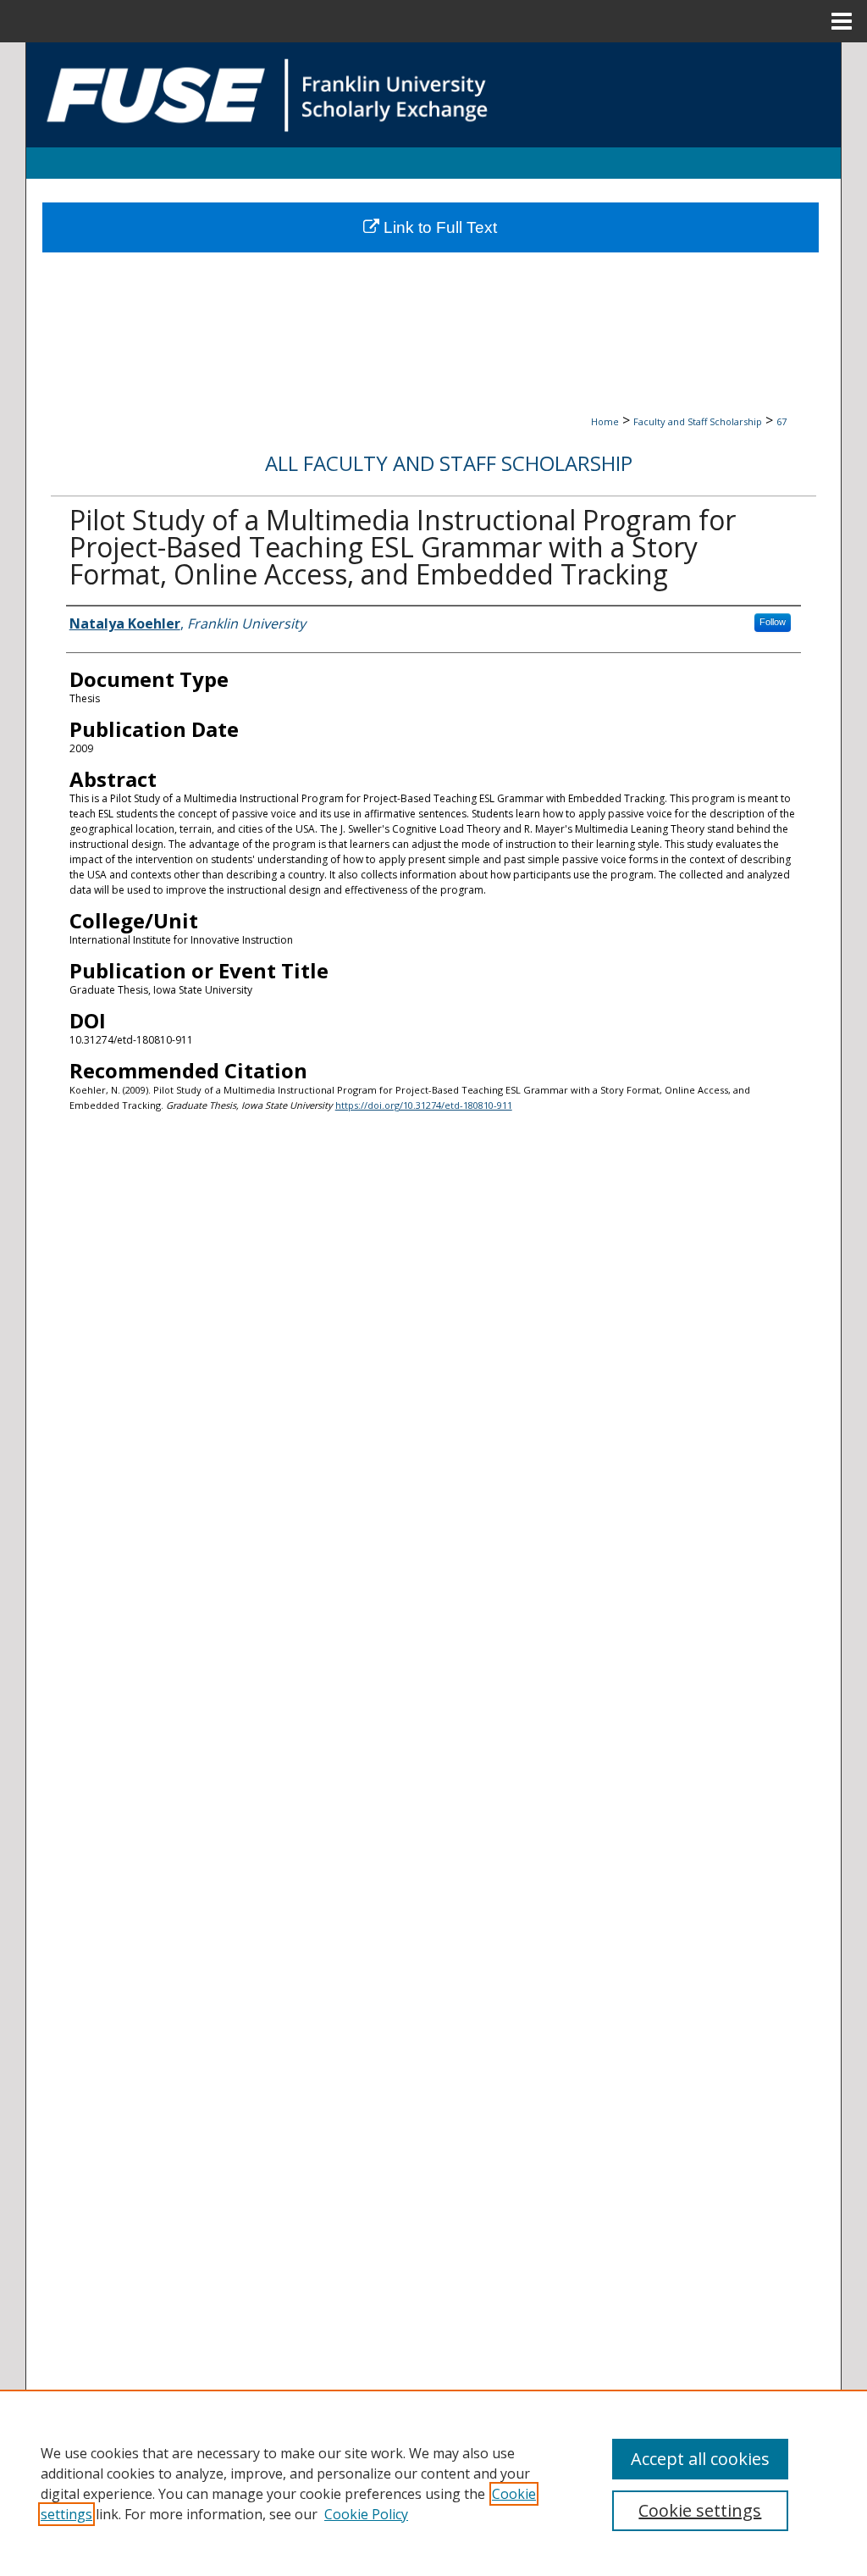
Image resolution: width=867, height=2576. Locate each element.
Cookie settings (700, 2510)
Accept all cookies (700, 2459)
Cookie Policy (366, 2514)
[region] (433, 2483)
